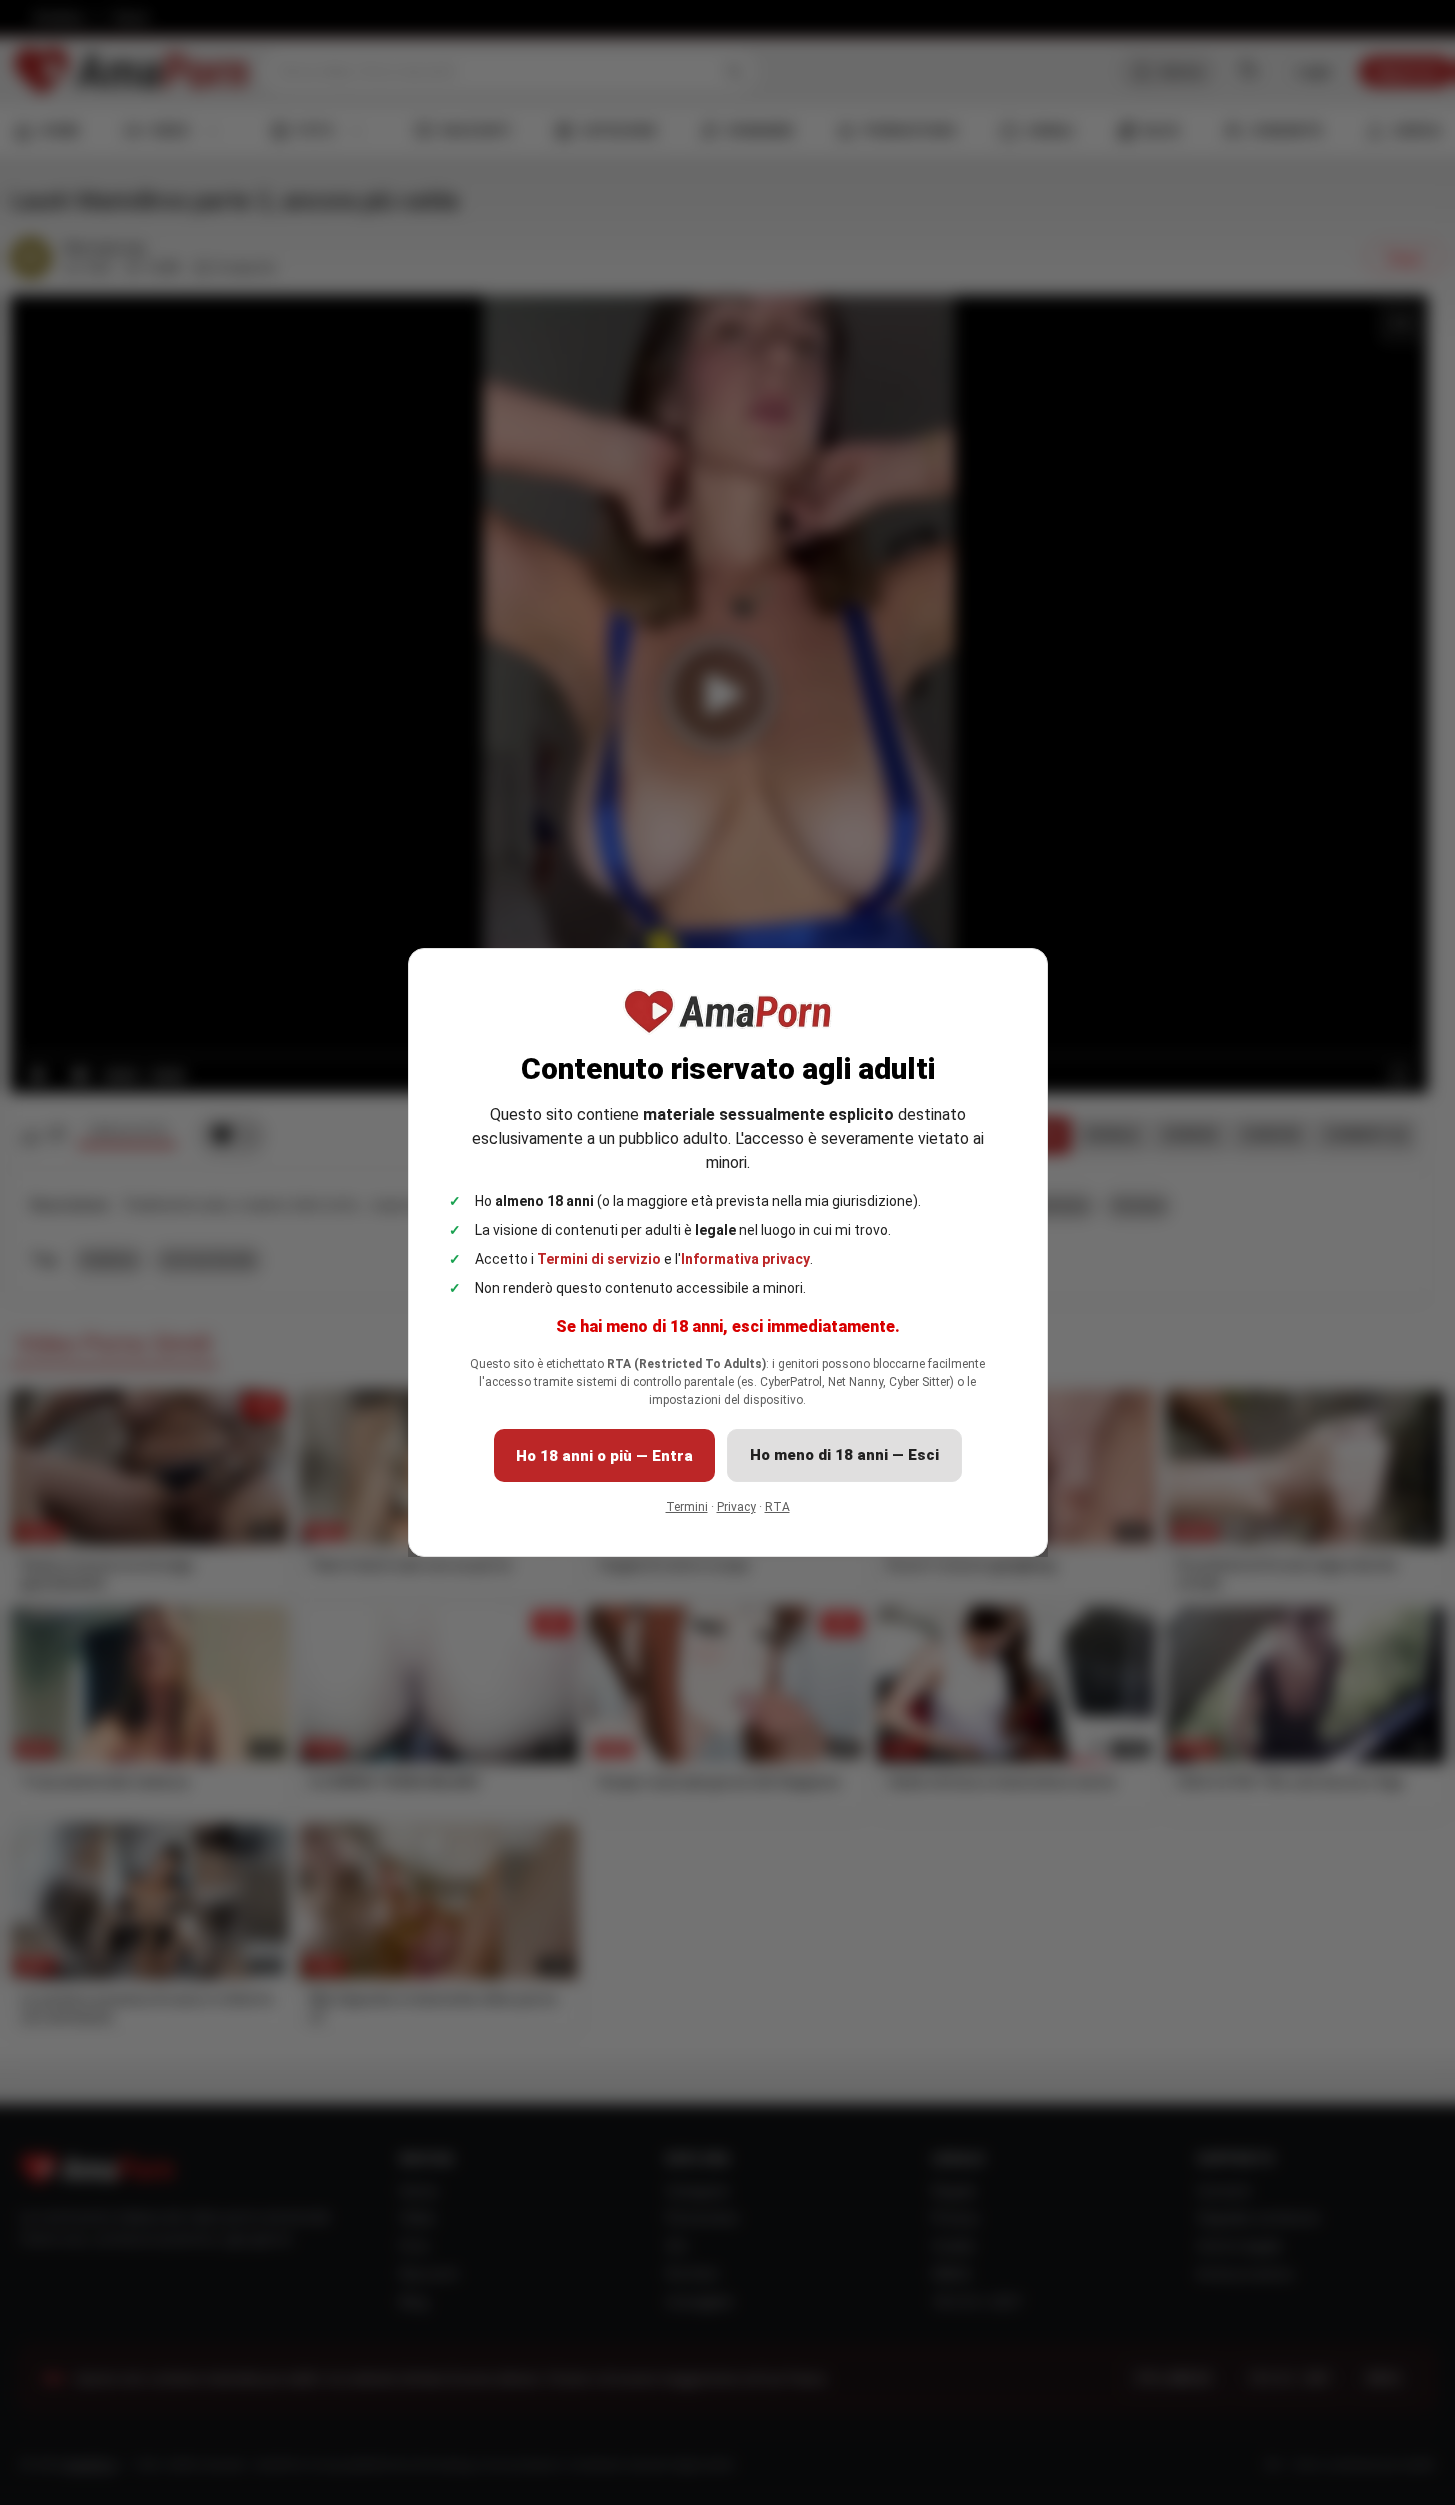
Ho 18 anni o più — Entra (604, 1456)
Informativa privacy (745, 1259)
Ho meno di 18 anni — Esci (844, 1455)
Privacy (736, 1507)
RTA (777, 1507)
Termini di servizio (599, 1259)
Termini (687, 1507)
